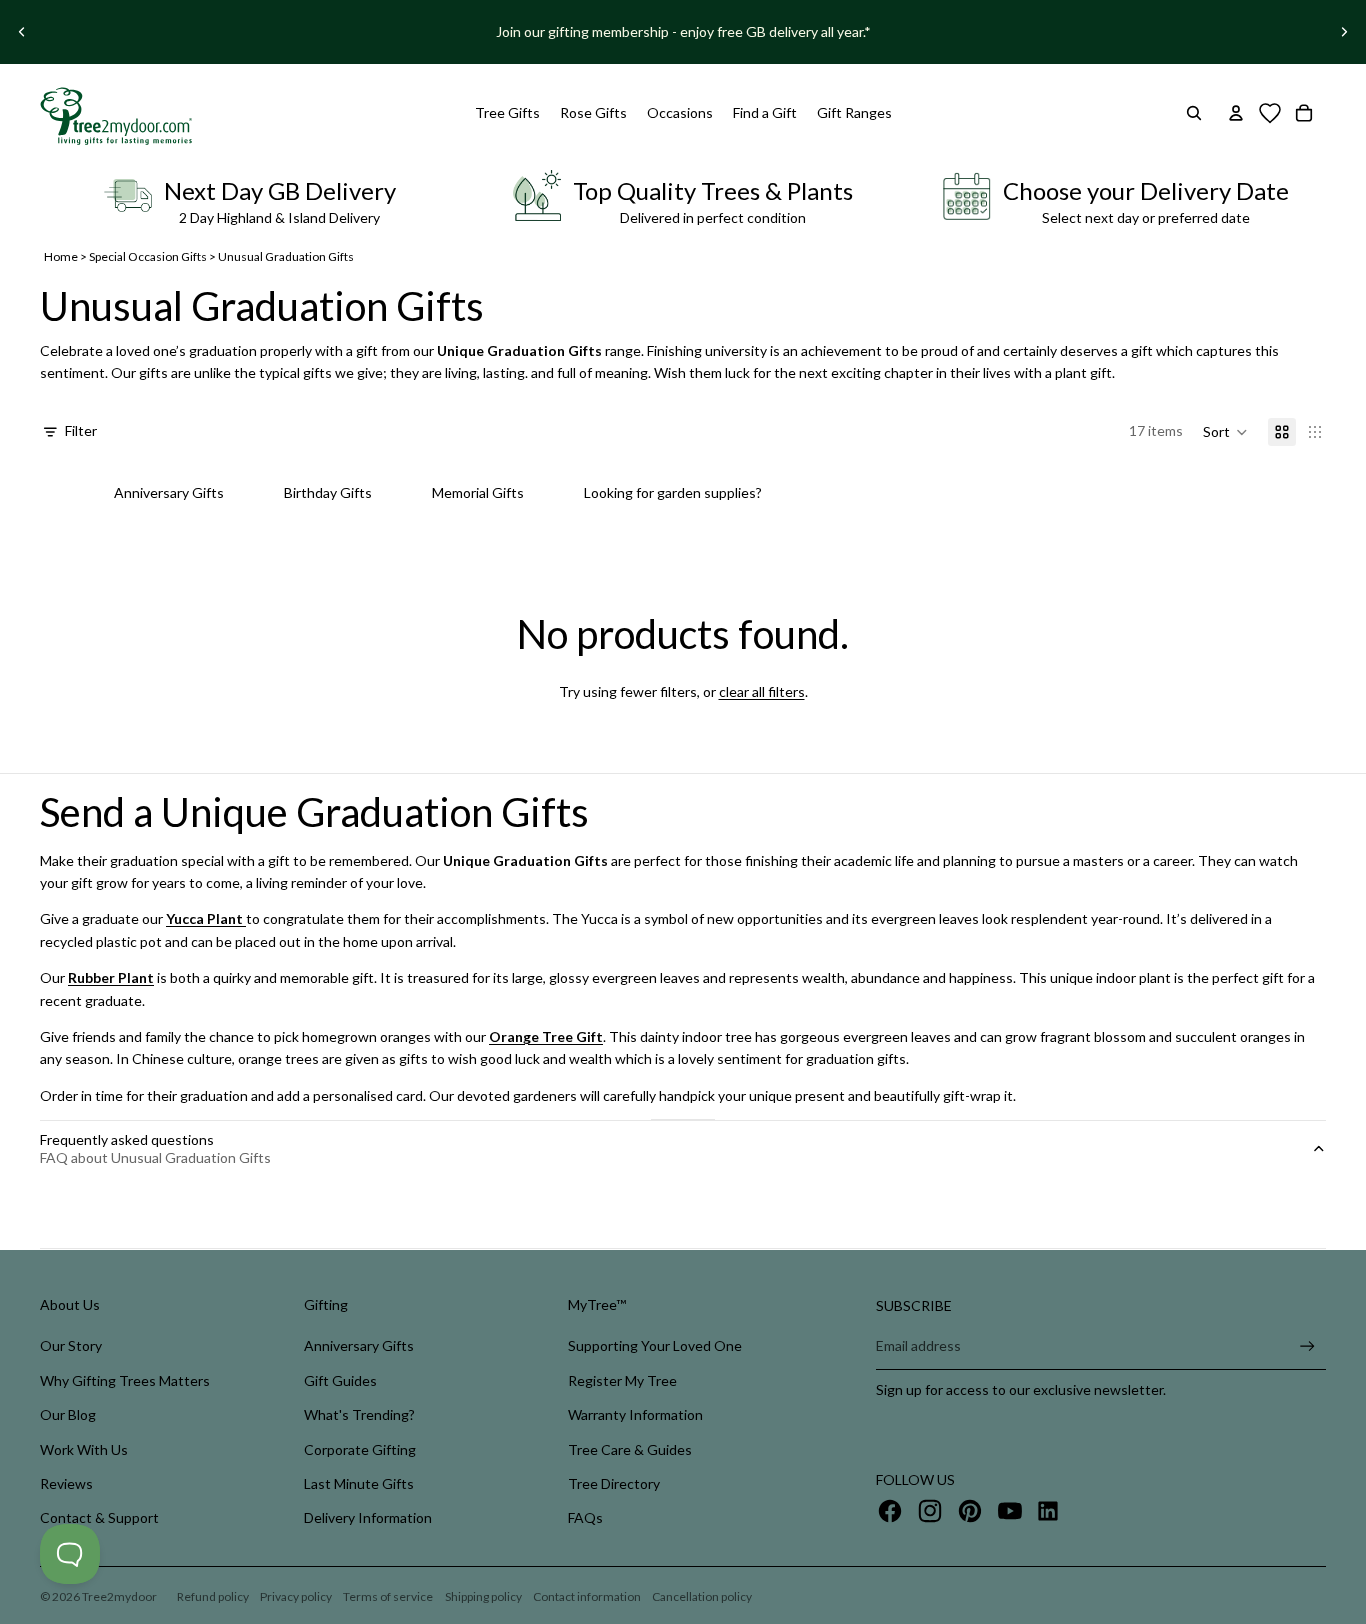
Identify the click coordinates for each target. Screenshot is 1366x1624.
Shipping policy (483, 1596)
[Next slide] (1344, 32)
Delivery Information (368, 1517)
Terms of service (388, 1596)
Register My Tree (622, 1380)
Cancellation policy (702, 1596)
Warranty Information (635, 1414)
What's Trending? (359, 1414)
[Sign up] (1307, 1346)
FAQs (585, 1517)
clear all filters (762, 691)
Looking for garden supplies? (673, 492)
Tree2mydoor (119, 1596)
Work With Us (84, 1449)
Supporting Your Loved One (655, 1345)
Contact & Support (99, 1517)
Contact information (587, 1596)
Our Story (71, 1345)
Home (61, 256)
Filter (81, 430)
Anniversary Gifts (169, 492)
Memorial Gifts (478, 492)
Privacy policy (296, 1596)
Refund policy (213, 1596)
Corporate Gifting (360, 1449)
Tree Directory (614, 1483)
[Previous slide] (22, 32)
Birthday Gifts (328, 492)
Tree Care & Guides (630, 1449)
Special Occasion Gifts (148, 256)
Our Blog (68, 1414)
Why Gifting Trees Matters (125, 1380)
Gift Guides (340, 1380)
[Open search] (1194, 113)
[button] (1225, 432)
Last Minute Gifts (359, 1483)
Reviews (66, 1483)
